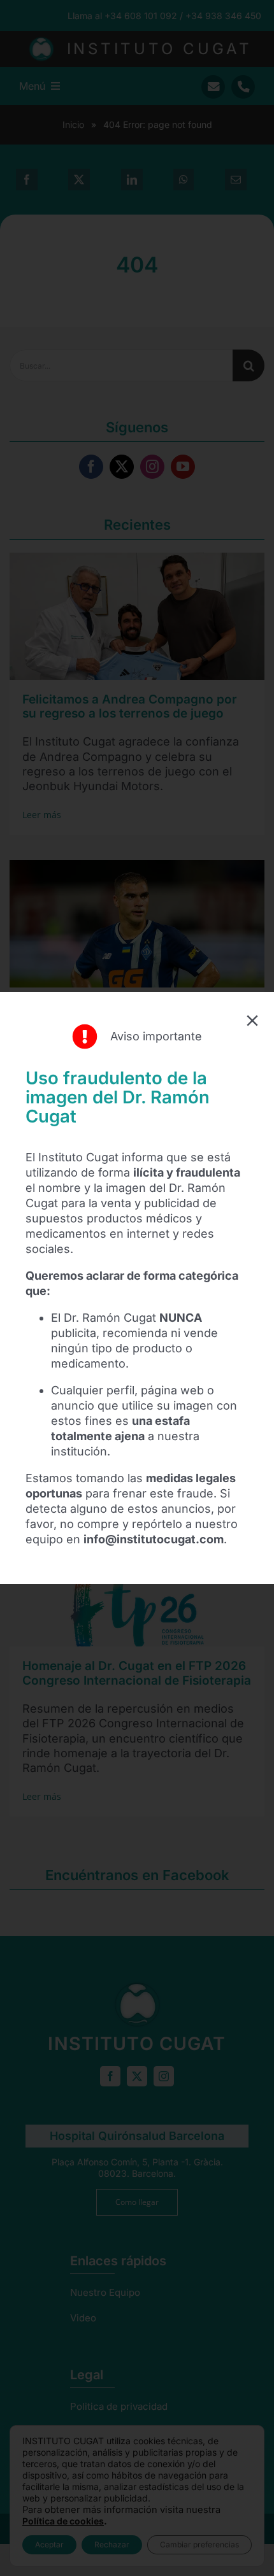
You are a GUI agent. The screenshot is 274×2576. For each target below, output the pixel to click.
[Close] (252, 1021)
